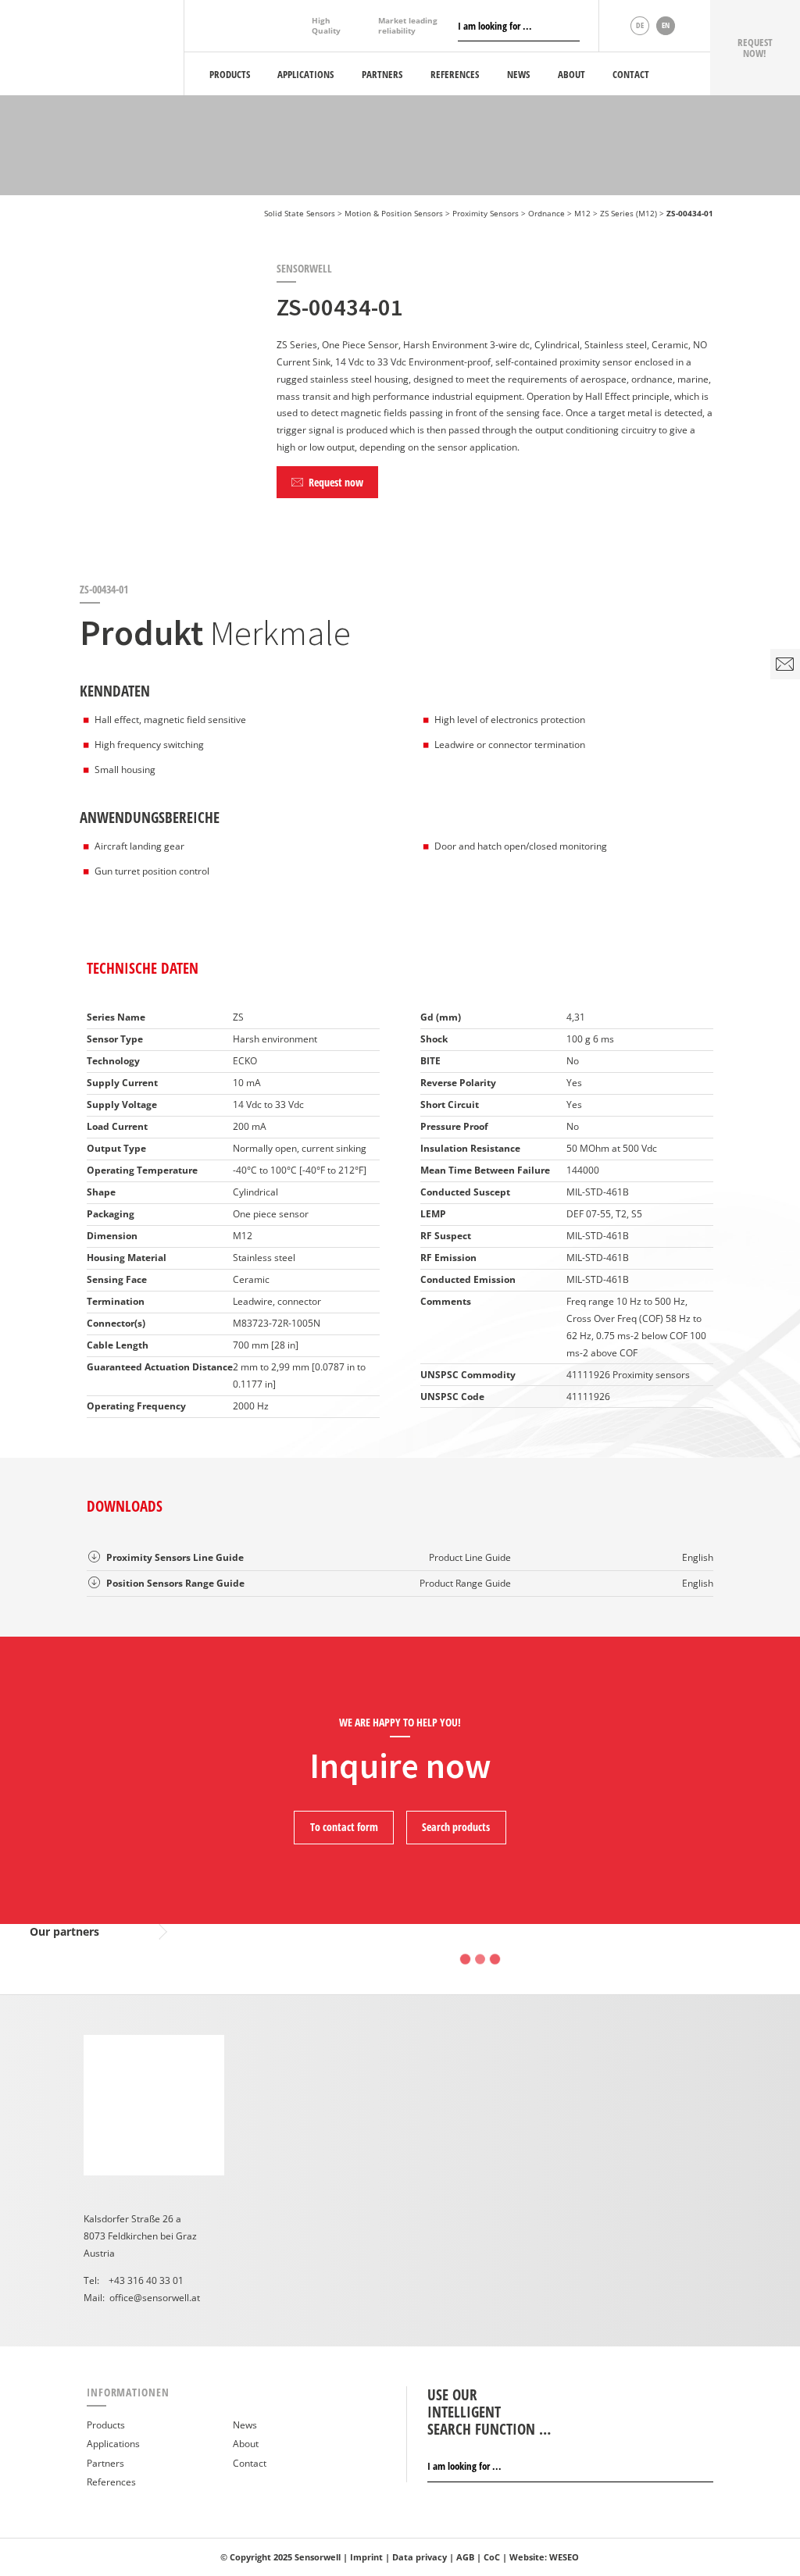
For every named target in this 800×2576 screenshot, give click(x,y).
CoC (492, 2557)
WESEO (564, 2557)
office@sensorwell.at (155, 2298)
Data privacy (420, 2557)
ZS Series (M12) (629, 213)
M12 (582, 213)
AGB (465, 2557)
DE (640, 25)
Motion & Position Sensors (394, 213)
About (246, 2444)
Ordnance (546, 213)
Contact (250, 2463)
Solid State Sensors (300, 213)
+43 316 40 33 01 (146, 2280)
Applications (113, 2444)
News (245, 2425)
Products (106, 2425)
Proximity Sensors (486, 213)
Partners (105, 2463)
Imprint (366, 2557)
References (111, 2482)
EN (666, 25)
